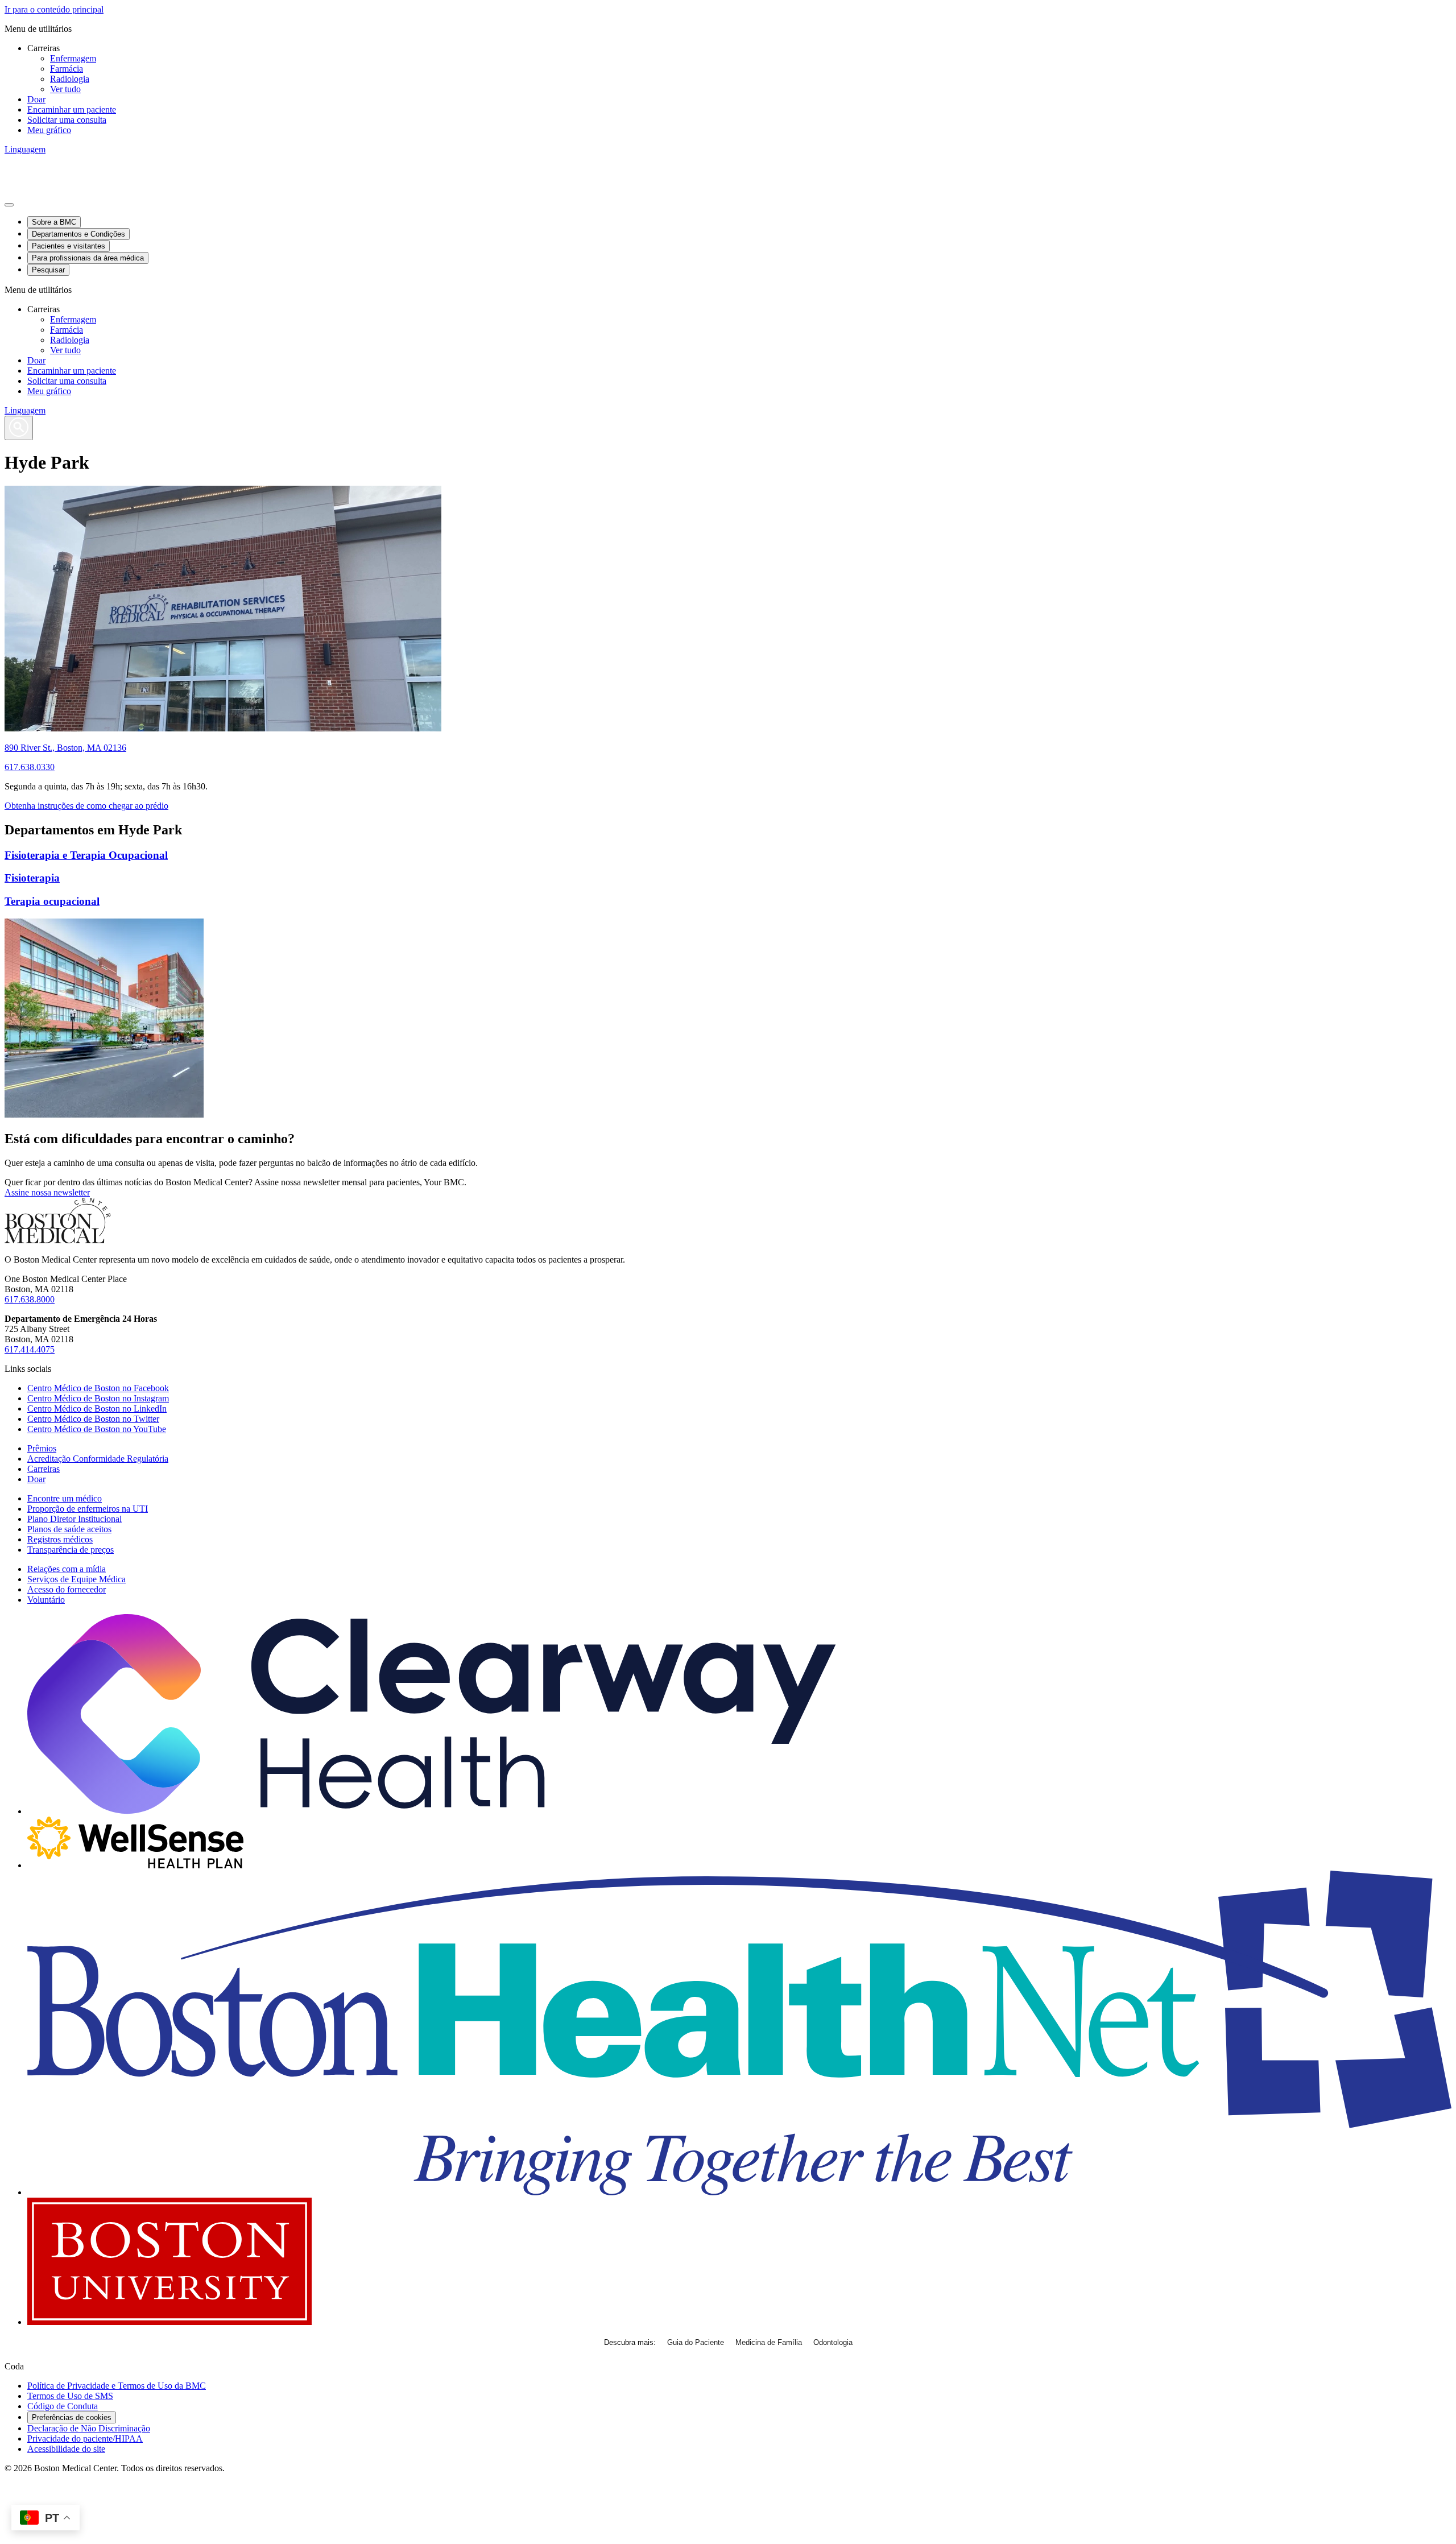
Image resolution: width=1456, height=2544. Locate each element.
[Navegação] (9, 205)
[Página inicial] (58, 1240)
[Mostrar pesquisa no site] (19, 428)
